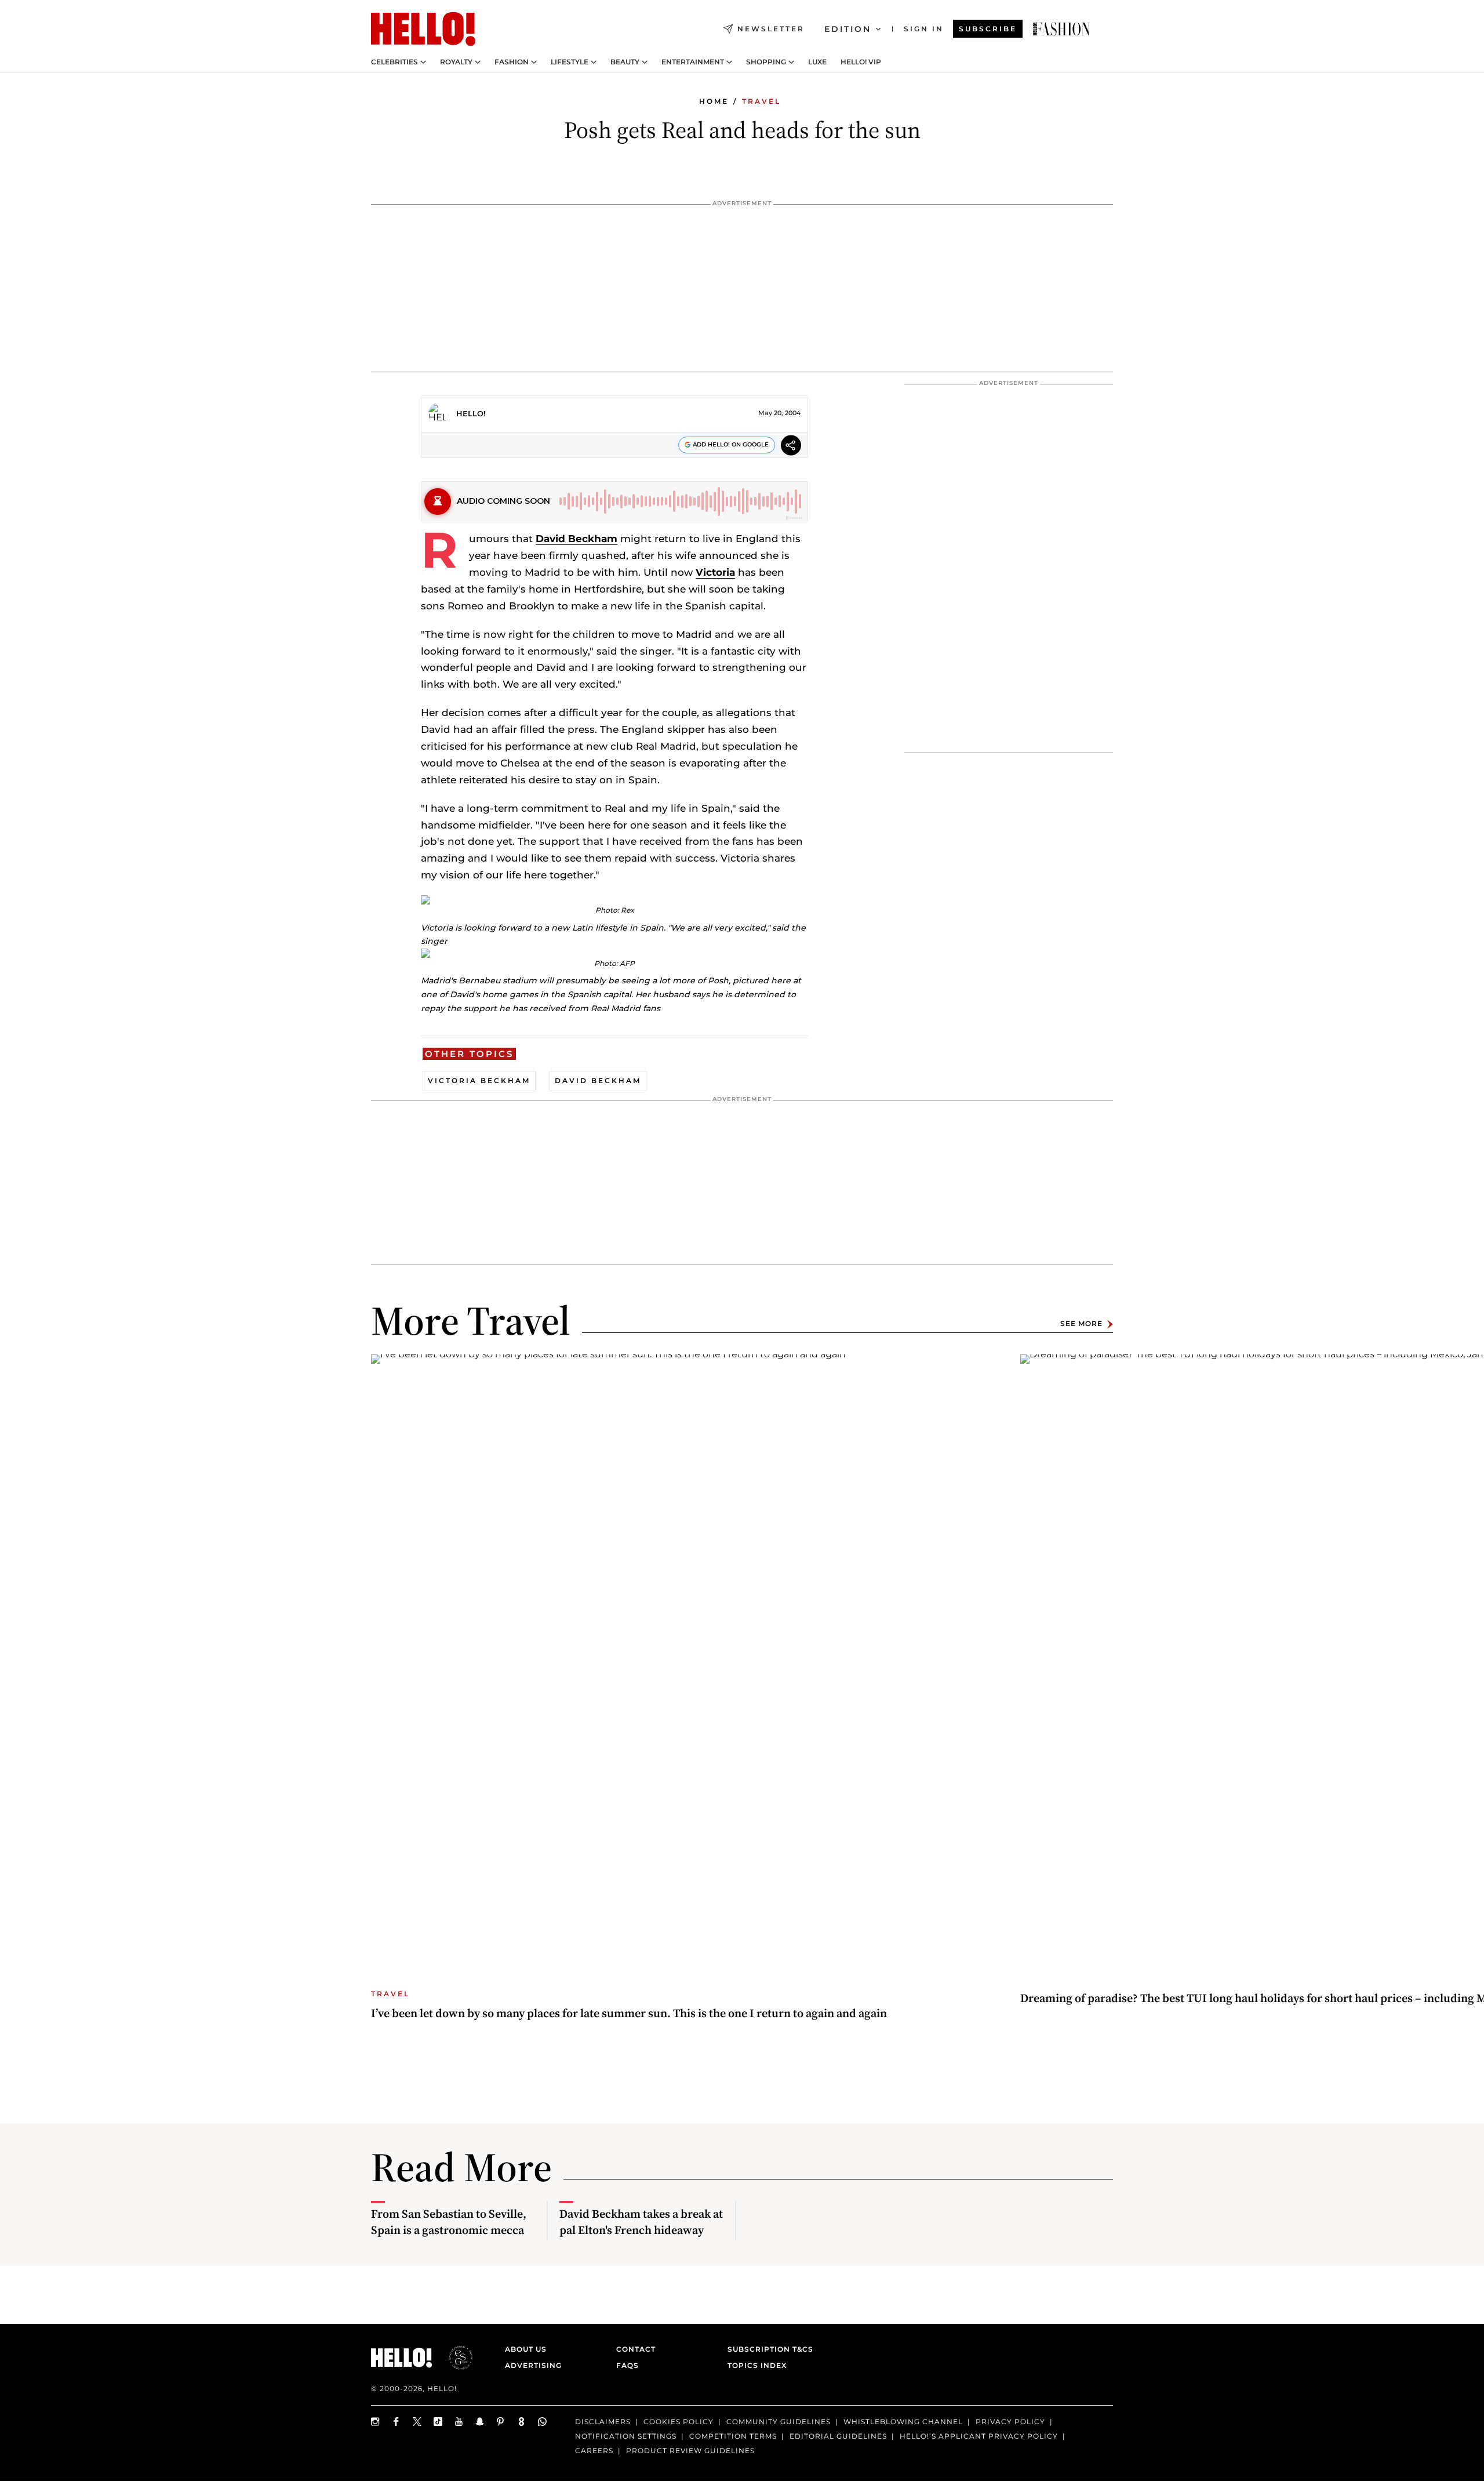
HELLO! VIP (861, 62)
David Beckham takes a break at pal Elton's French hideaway (641, 2222)
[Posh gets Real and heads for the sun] (1061, 29)
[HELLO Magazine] (423, 29)
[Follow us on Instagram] (376, 2422)
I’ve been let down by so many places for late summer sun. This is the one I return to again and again (629, 2013)
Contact (636, 2349)
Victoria (715, 572)
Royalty (456, 62)
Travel (761, 101)
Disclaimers (603, 2422)
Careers (594, 2451)
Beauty (625, 62)
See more (1081, 1324)
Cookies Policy (679, 2422)
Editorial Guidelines (838, 2436)
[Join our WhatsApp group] (543, 2422)
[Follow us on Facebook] (397, 2422)
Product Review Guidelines (690, 2451)
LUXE (817, 62)
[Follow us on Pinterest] (501, 2422)
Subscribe (988, 29)
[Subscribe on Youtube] (459, 2422)
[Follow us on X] (417, 2422)
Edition (848, 29)
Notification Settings (626, 2436)
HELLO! (471, 413)
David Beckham (576, 539)
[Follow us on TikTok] (438, 2422)
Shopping (766, 62)
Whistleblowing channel (903, 2422)
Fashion (512, 62)
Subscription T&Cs (767, 2349)
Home (714, 101)
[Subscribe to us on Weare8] (522, 2422)
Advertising (533, 2365)
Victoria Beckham (479, 1080)
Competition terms (733, 2436)
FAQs (628, 2365)
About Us (526, 2349)
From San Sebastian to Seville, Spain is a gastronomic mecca (449, 2222)
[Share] (791, 447)
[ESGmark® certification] (454, 2357)
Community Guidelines (779, 2422)
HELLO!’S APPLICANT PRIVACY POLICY (979, 2436)
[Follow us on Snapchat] (480, 2422)
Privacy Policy (1010, 2422)
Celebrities (394, 62)
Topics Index (757, 2365)
